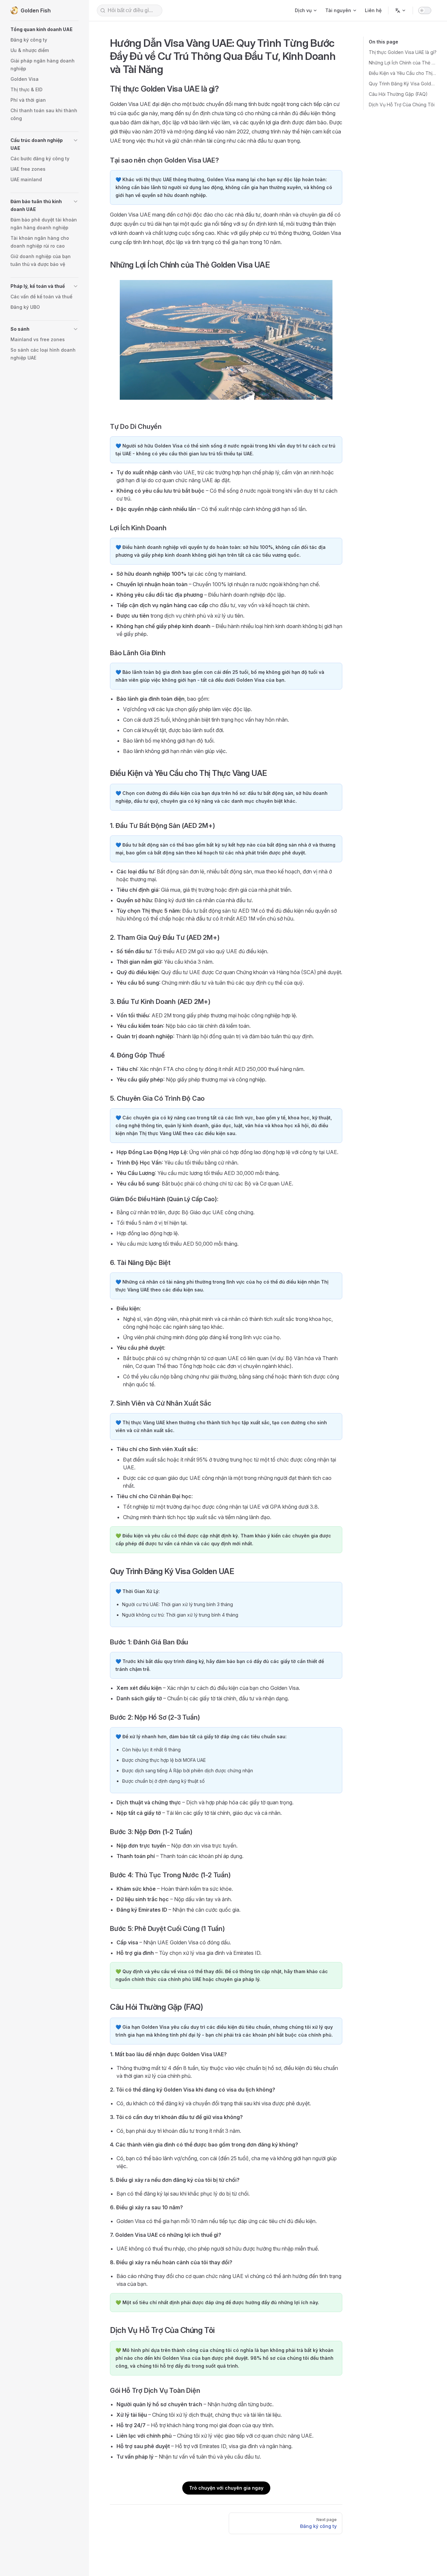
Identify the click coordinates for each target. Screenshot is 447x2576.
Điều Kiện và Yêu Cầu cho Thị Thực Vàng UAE (403, 73)
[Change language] (401, 10)
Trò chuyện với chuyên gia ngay (226, 2488)
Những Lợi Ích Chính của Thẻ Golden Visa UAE (403, 63)
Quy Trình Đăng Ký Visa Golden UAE (403, 84)
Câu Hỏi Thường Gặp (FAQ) (398, 94)
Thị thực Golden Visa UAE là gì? (403, 52)
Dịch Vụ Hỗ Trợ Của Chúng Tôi (402, 105)
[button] (45, 29)
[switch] (425, 10)
